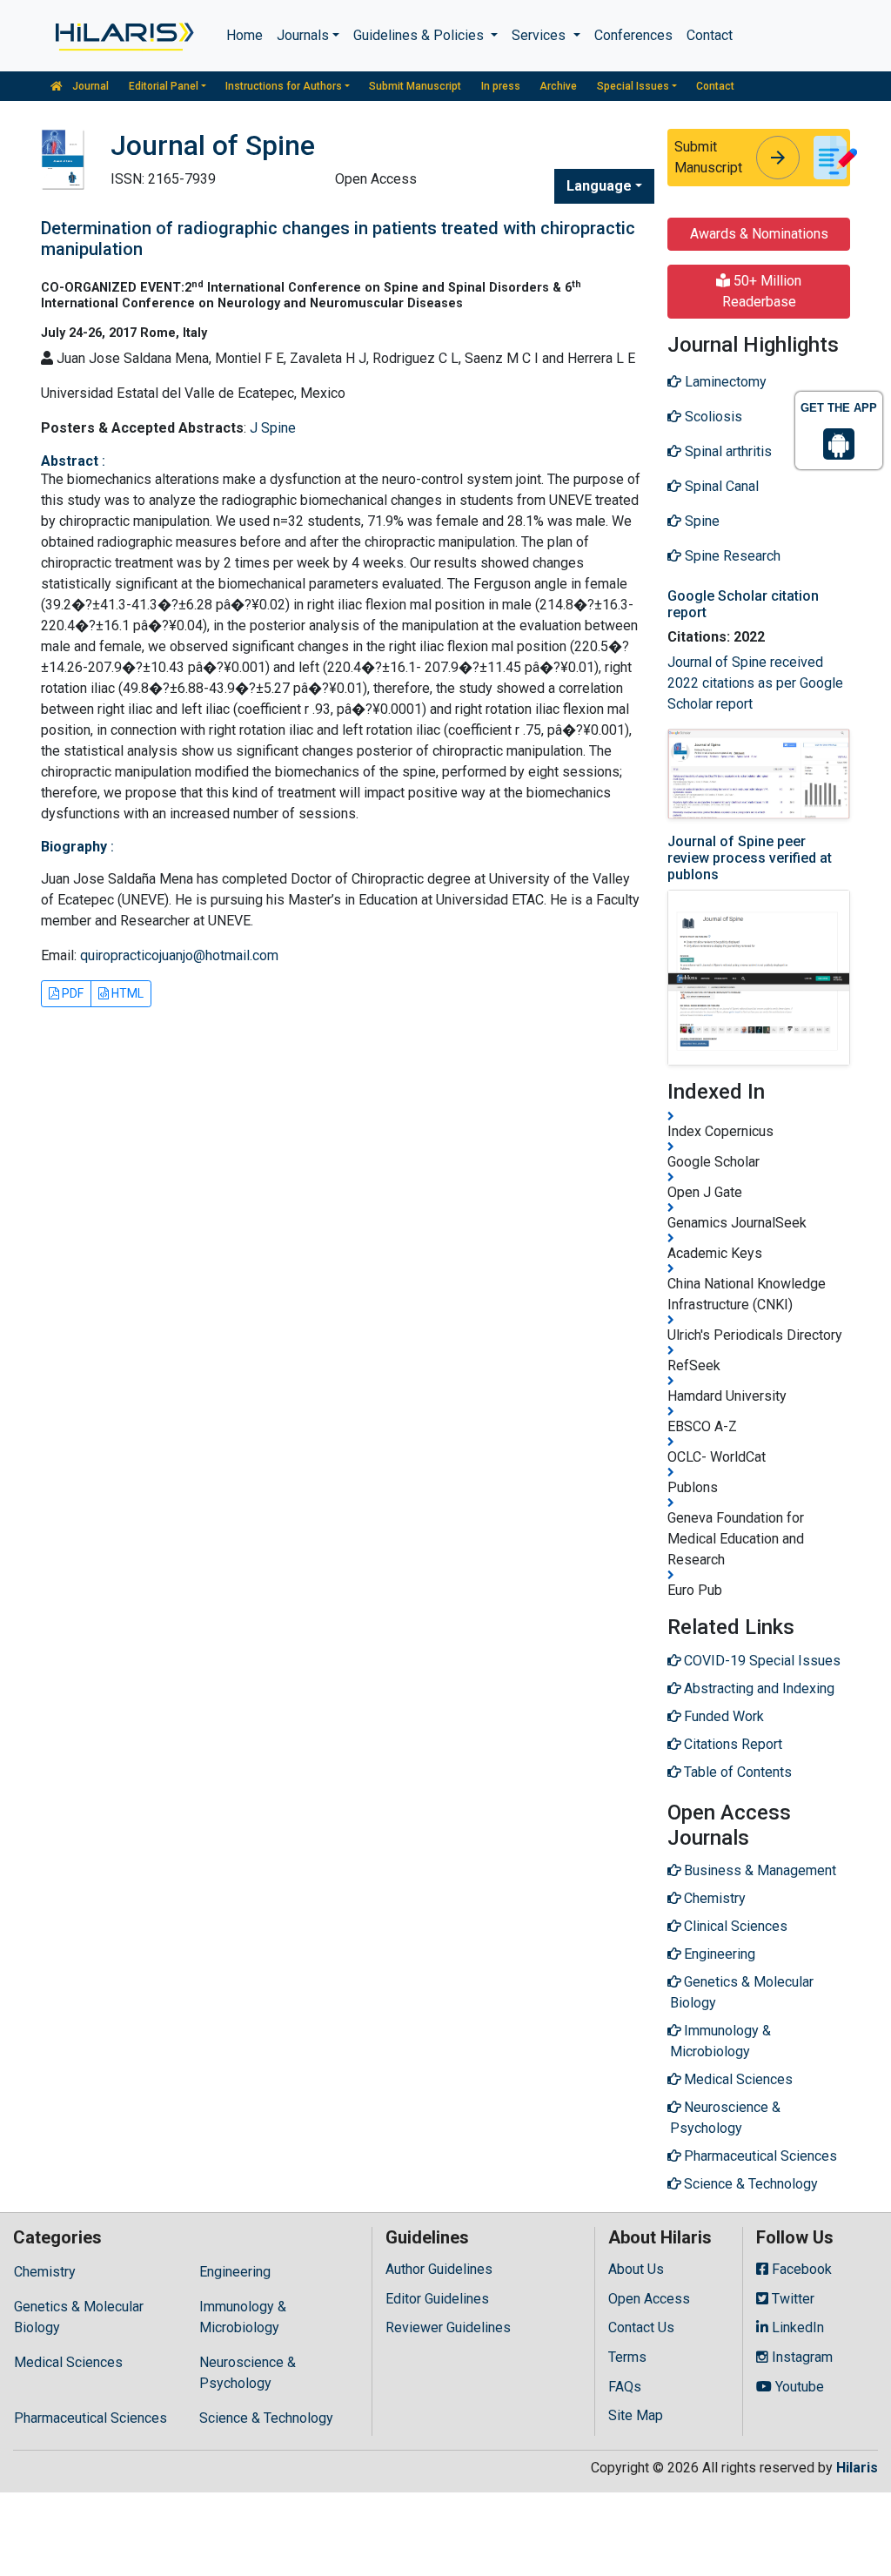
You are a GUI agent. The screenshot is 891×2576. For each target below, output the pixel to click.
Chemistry (45, 2272)
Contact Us (641, 2327)
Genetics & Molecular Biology (79, 2317)
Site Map (636, 2415)
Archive (558, 86)
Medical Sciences (68, 2362)
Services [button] (540, 35)
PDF (71, 993)
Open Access (649, 2299)
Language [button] (599, 186)
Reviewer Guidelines (448, 2327)
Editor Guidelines (437, 2299)
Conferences (633, 35)
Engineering (235, 2272)
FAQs (625, 2387)
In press (501, 86)
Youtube (798, 2387)
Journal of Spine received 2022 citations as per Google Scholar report (755, 683)
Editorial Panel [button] (164, 86)
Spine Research (731, 556)
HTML (126, 993)
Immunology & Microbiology (243, 2317)
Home (245, 35)
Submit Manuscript (415, 86)
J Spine (273, 428)
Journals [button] (303, 35)
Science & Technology (266, 2418)
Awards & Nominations (759, 234)
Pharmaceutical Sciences (90, 2418)
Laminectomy (724, 382)
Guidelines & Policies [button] (420, 35)
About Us (636, 2269)
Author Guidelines (439, 2269)
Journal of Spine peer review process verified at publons (750, 858)
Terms (627, 2357)
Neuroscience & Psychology (248, 2373)
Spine (700, 521)
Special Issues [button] (633, 86)
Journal (89, 86)
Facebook (800, 2269)
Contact (710, 35)
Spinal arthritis (727, 451)
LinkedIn (796, 2327)
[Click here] (123, 36)
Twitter (791, 2299)
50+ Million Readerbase (762, 291)
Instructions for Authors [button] (284, 86)
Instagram (801, 2357)
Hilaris (857, 2468)
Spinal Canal (720, 486)
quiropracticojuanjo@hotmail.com (179, 955)
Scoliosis (712, 417)
